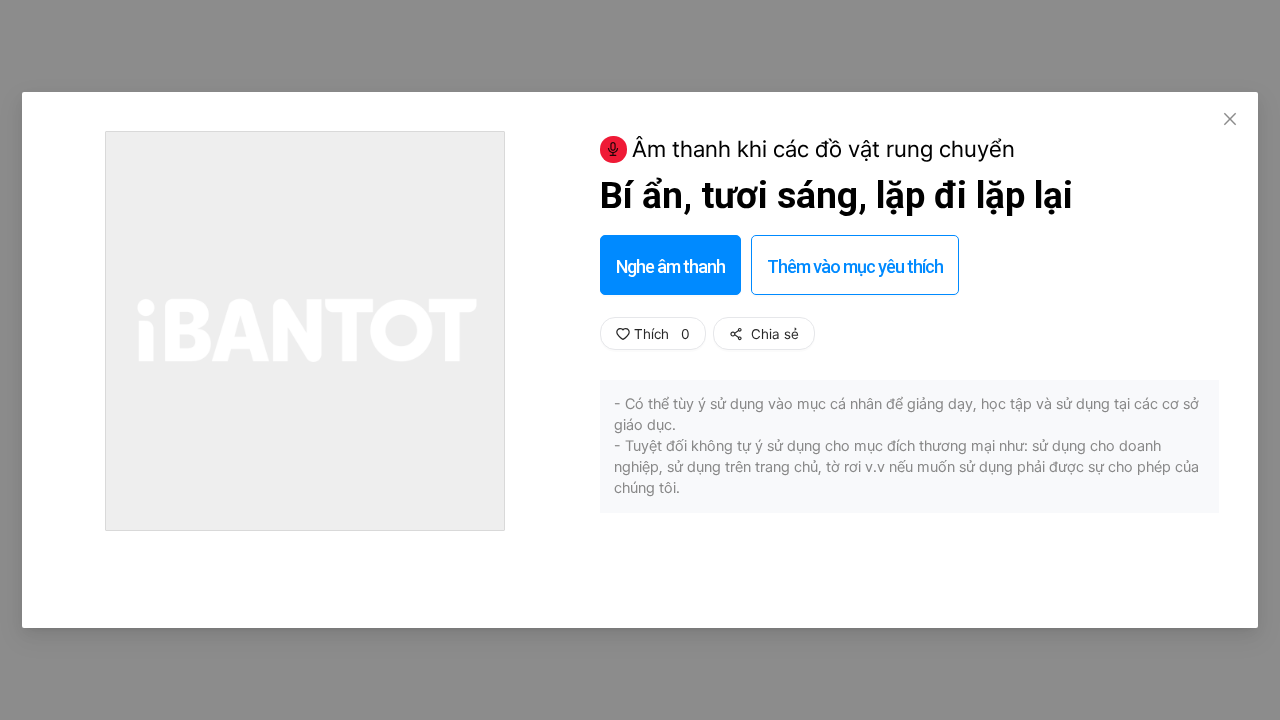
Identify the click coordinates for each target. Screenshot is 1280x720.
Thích (660, 334)
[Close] (1230, 120)
